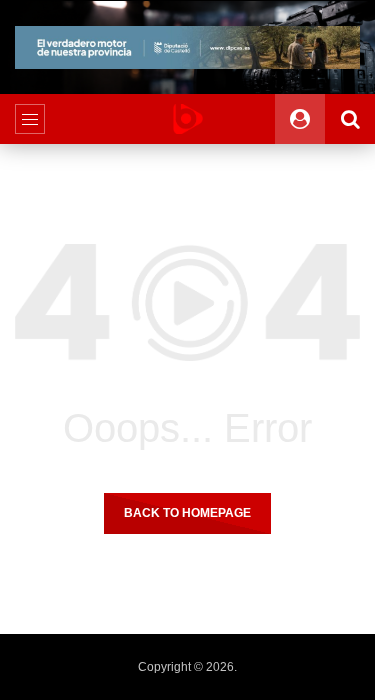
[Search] (350, 119)
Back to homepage (187, 513)
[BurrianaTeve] (188, 119)
